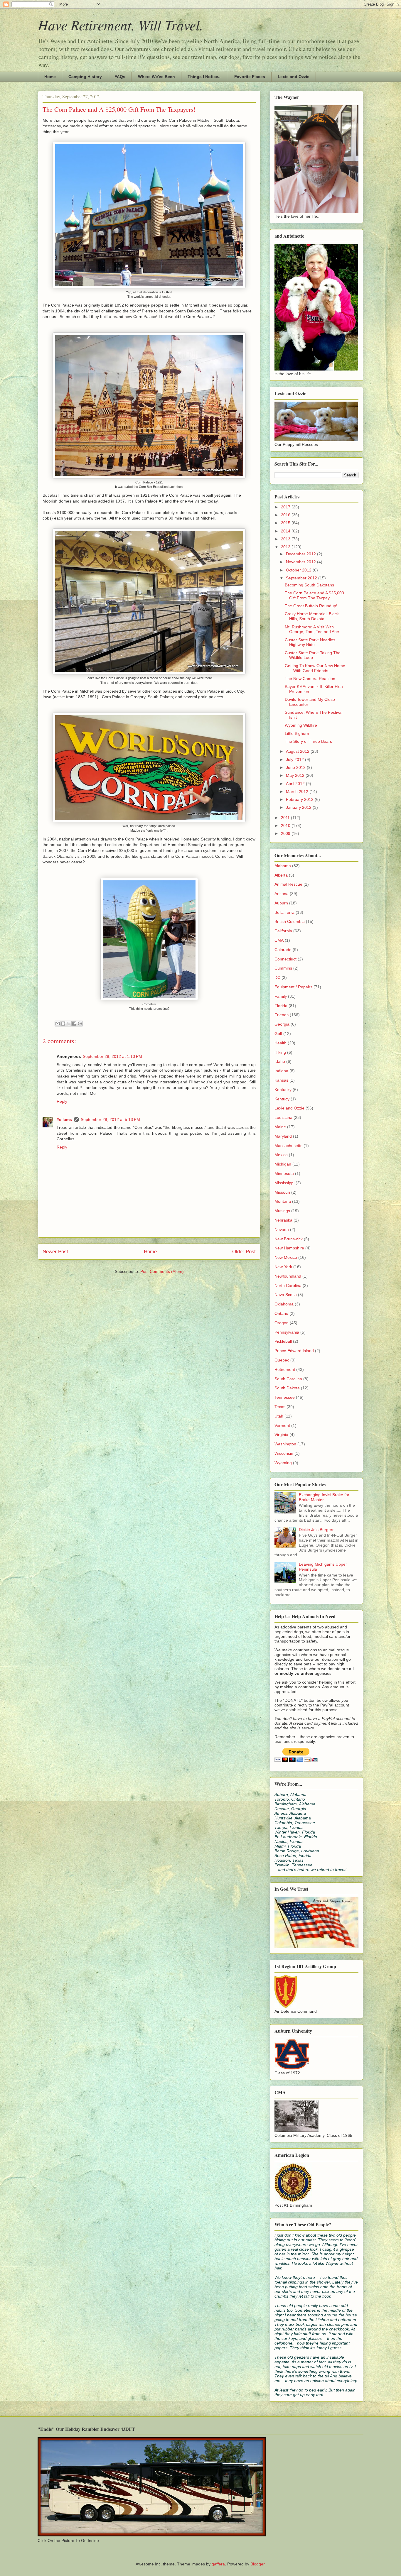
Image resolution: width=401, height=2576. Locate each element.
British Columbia (290, 921)
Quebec (282, 1360)
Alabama (283, 866)
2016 (286, 515)
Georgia (282, 1024)
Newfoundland (288, 1276)
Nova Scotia (286, 1295)
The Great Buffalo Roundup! (311, 606)
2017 (286, 507)
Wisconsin (284, 1453)
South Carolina (288, 1379)
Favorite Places (250, 77)
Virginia (281, 1435)
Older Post (244, 1252)
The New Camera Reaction (310, 679)
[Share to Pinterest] (80, 1024)
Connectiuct (285, 959)
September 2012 (302, 578)
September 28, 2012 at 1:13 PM (112, 1056)
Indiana (281, 1071)
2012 (286, 547)
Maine (280, 1127)
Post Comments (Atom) (162, 1271)
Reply (62, 1101)
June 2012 (296, 767)
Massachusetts (288, 1146)
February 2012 (300, 799)
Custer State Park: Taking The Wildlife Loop (313, 655)
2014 (286, 531)
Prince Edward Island (294, 1351)
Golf (278, 1034)
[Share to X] (69, 1024)
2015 (286, 523)
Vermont (282, 1425)
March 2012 (298, 791)
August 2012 (298, 751)
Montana (283, 1201)
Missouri (282, 1192)
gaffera (218, 2564)
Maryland (283, 1136)
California (283, 931)
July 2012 (295, 760)
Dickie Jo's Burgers (317, 1530)
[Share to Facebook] (74, 1024)
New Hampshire (289, 1248)
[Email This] (58, 1024)
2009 (286, 833)
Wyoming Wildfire (301, 725)
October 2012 (299, 570)
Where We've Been (156, 77)
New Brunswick (289, 1239)
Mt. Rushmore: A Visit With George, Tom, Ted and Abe (312, 629)
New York (283, 1267)
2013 (286, 539)
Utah (279, 1416)
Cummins (283, 968)
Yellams (64, 1119)
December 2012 (301, 554)
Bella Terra (284, 912)
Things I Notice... (205, 77)
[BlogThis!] (63, 1024)
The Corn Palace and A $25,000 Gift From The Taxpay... (314, 595)
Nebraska (283, 1220)
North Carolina (288, 1286)
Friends (282, 1015)
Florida (281, 1006)
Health (280, 1043)
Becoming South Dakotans (309, 585)
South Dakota (287, 1388)
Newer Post (55, 1252)
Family (281, 996)
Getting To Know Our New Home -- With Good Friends (315, 668)
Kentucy (282, 1099)
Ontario (281, 1313)
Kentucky (283, 1090)
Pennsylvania (287, 1332)
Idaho (280, 1061)
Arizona (282, 894)
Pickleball (283, 1341)
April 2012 (296, 784)
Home (50, 77)
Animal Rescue (288, 884)
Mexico (281, 1155)
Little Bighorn (297, 733)
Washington (285, 1444)
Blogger (257, 2564)
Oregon (282, 1323)
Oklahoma (284, 1304)
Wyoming (283, 1463)
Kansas (281, 1080)
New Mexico (286, 1257)
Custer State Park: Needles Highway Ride (310, 642)
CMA (279, 940)
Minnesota (284, 1173)
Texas (280, 1407)
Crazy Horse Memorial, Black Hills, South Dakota (312, 616)
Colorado (283, 950)
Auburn (281, 903)
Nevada (282, 1229)
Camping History (85, 77)
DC (277, 977)
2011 (286, 818)
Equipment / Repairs (293, 987)
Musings (282, 1211)
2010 (286, 826)
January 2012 (299, 807)
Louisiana (283, 1117)
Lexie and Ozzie (294, 77)
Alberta (281, 875)
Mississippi (284, 1183)
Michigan (283, 1164)
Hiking (280, 1052)
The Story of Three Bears (308, 741)
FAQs (120, 77)
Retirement (285, 1369)
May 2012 (296, 775)
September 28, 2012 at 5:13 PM (110, 1119)
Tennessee (285, 1397)
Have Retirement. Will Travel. (121, 25)
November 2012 (301, 562)
